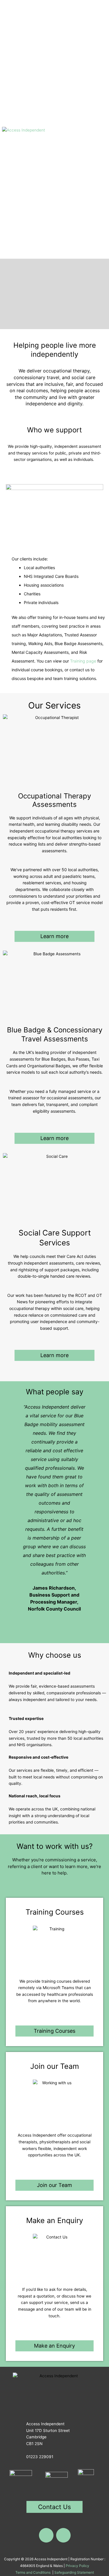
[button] (101, 129)
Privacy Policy (77, 2566)
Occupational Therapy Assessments (54, 800)
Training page (83, 661)
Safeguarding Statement (74, 2572)
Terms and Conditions (33, 2572)
